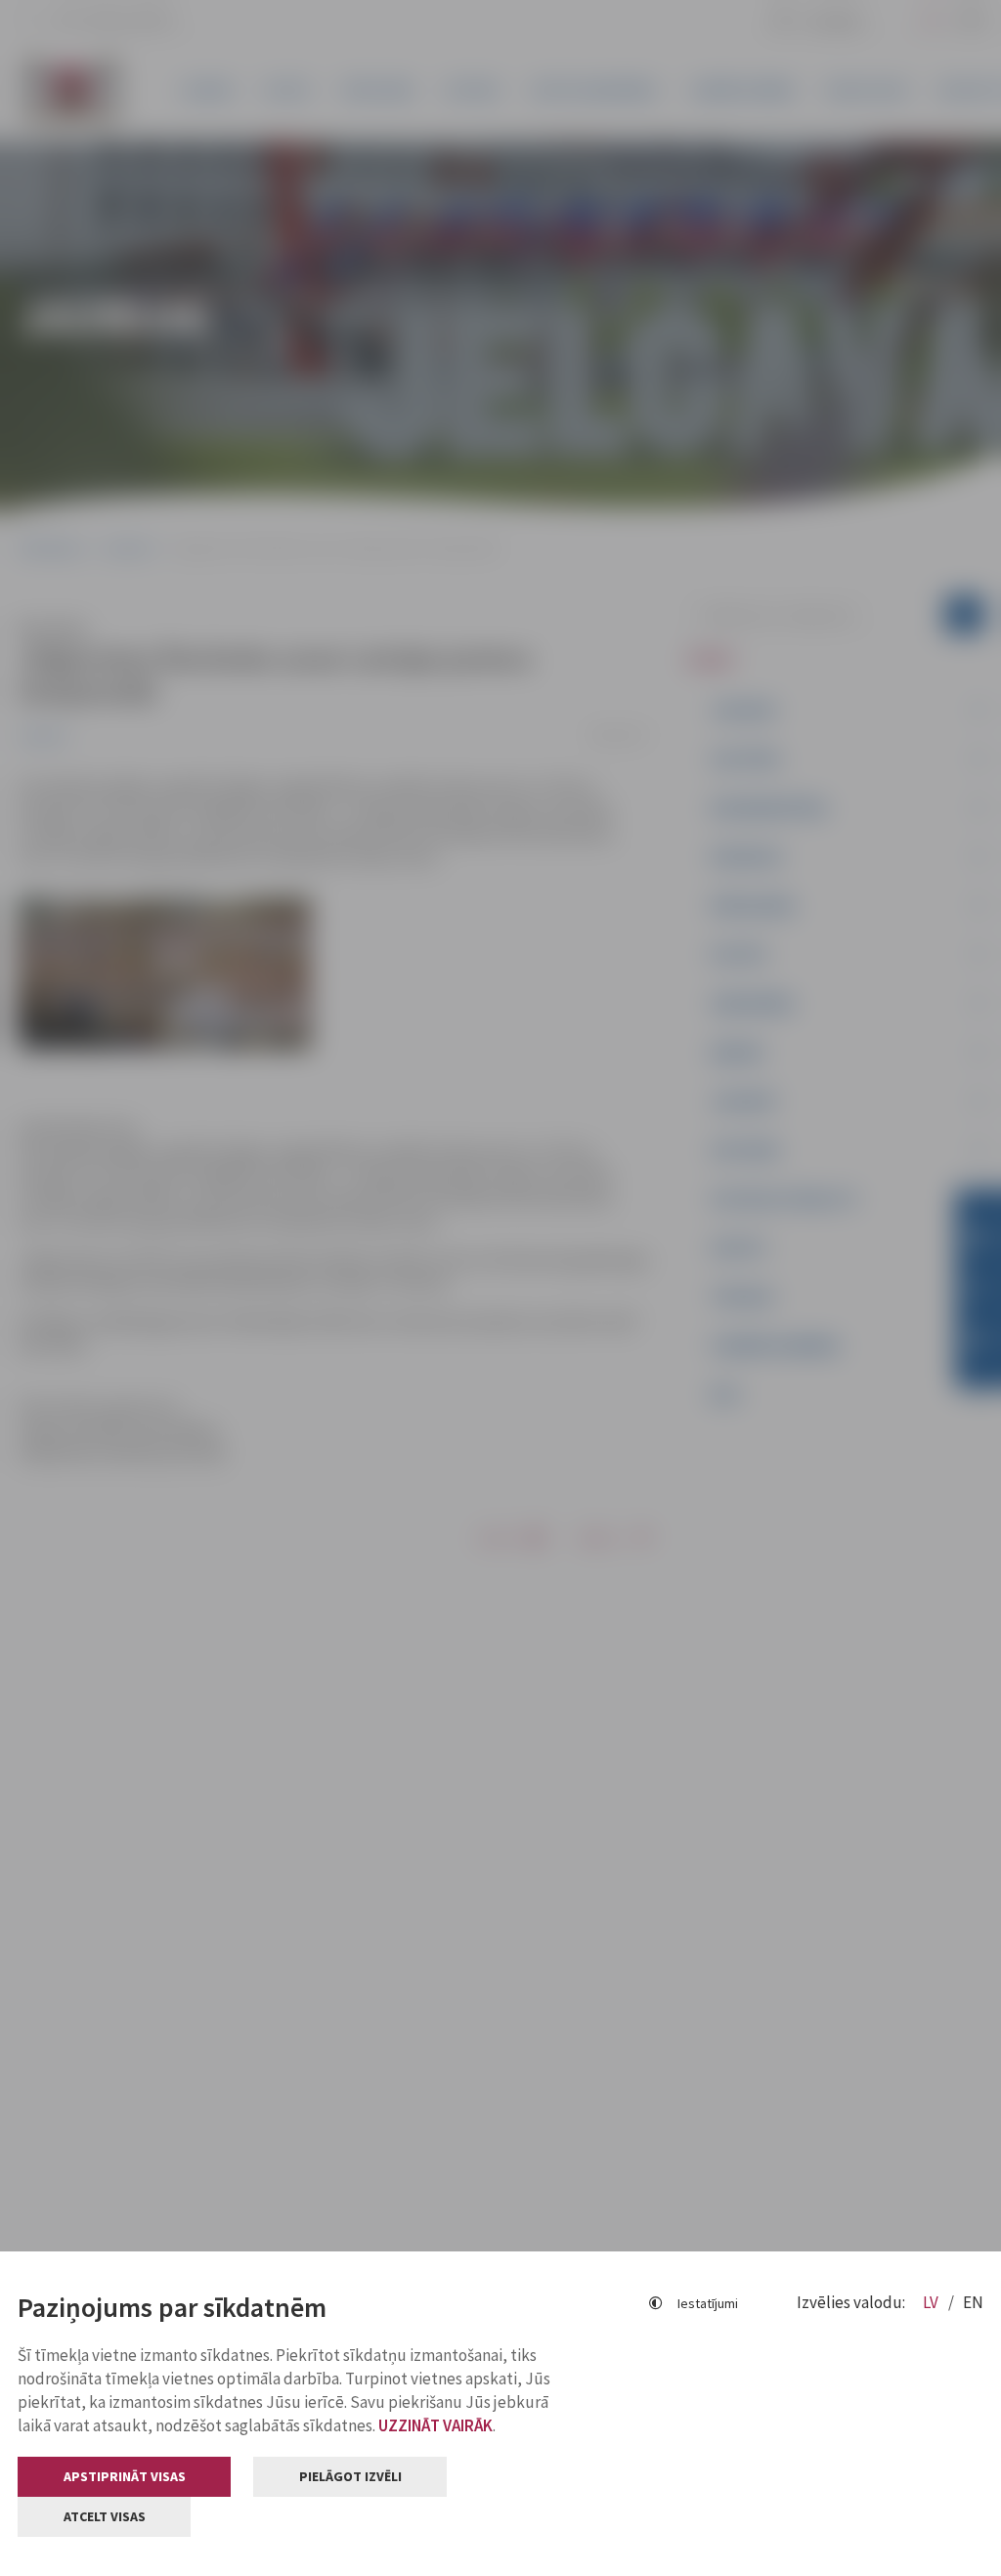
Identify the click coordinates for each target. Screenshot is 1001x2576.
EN (973, 2302)
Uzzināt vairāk (435, 2425)
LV (932, 2302)
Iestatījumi (708, 2303)
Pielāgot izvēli (350, 2476)
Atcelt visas (105, 2516)
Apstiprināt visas (125, 2476)
